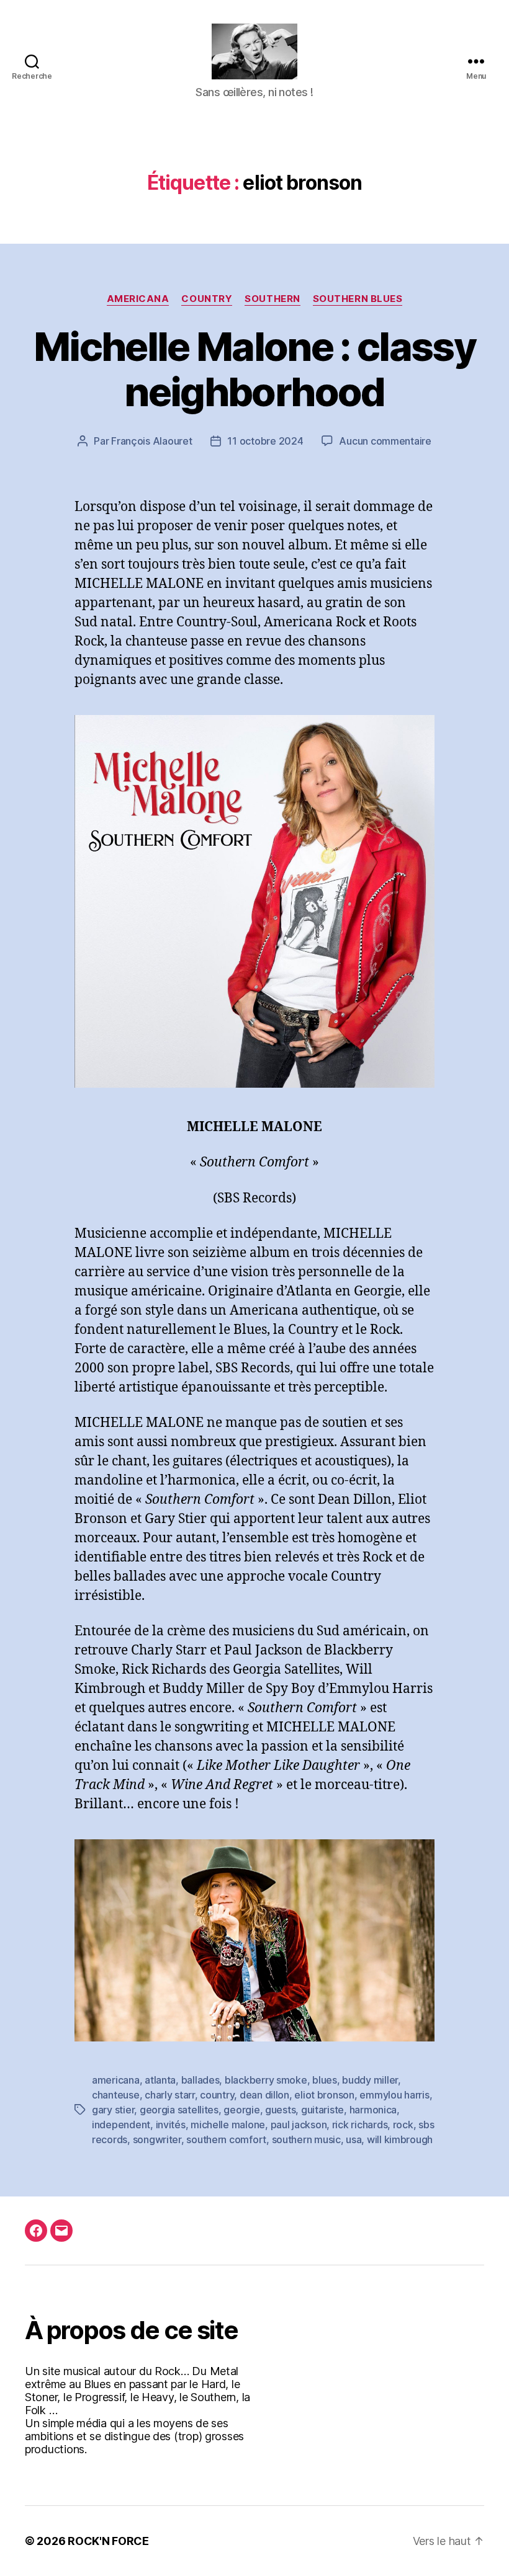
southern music (306, 2139)
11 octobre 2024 (265, 441)
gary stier (113, 2110)
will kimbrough (400, 2139)
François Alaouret (151, 441)
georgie (241, 2110)
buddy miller (370, 2080)
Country (207, 299)
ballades (200, 2080)
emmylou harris (394, 2095)
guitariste (322, 2110)
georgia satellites (179, 2110)
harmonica (373, 2110)
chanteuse (116, 2095)
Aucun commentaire (385, 441)
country (217, 2095)
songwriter (157, 2139)
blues (325, 2080)
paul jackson (299, 2125)
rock (403, 2125)
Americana (138, 299)
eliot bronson (324, 2095)
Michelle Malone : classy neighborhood (254, 369)
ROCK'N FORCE (108, 2541)
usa (354, 2139)
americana (116, 2080)
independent (121, 2125)
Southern (272, 299)
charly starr (170, 2095)
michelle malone (228, 2125)
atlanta (160, 2080)
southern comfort (226, 2139)
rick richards (360, 2125)
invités (171, 2125)
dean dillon (264, 2095)
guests (280, 2110)
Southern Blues (358, 299)
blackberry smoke (266, 2080)
